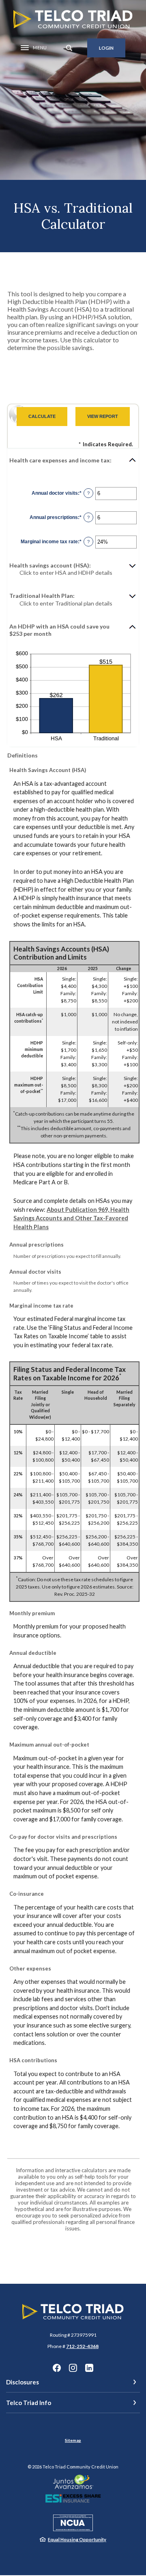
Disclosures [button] (23, 2382)
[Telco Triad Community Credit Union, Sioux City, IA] (73, 19)
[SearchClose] (69, 48)
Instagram (73, 2368)
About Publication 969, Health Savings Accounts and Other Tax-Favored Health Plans (71, 1218)
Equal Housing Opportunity (77, 2539)
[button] (73, 460)
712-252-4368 (82, 2346)
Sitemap (73, 2440)
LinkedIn (89, 2368)
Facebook (57, 2368)
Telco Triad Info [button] (29, 2403)
